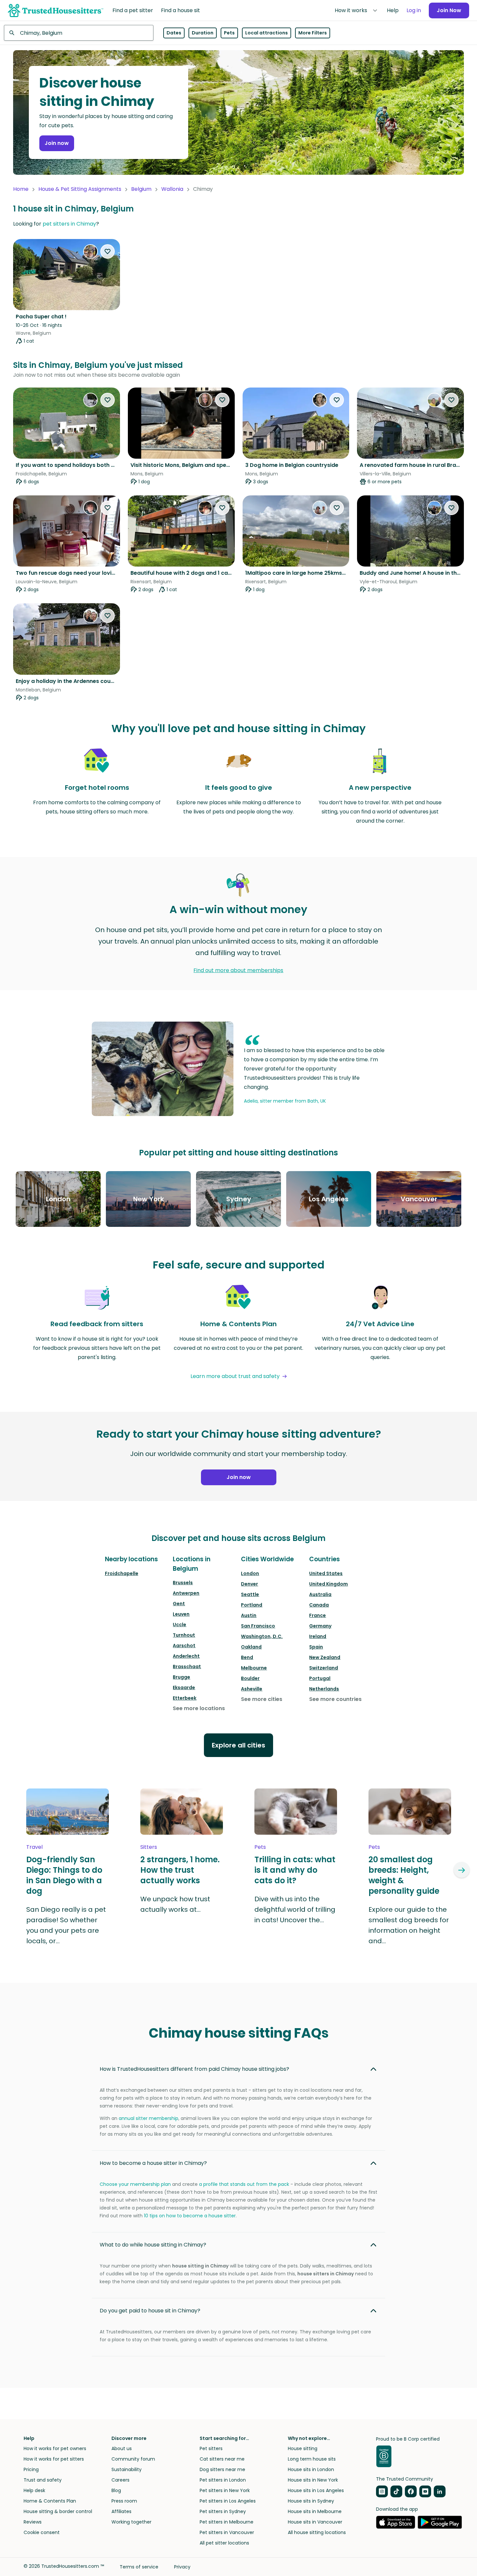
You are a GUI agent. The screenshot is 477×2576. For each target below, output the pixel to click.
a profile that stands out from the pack (244, 2184)
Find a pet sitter (133, 10)
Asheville (252, 1689)
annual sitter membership (149, 2118)
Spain (316, 1647)
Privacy (182, 2567)
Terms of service (139, 2567)
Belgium (141, 189)
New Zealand (325, 1657)
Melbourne (254, 1668)
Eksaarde (184, 1687)
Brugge (181, 1677)
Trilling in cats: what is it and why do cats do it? (295, 1870)
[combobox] (79, 33)
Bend (247, 1657)
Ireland (318, 1636)
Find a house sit (180, 10)
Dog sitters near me (222, 2469)
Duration (203, 33)
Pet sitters (211, 2448)
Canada (319, 1605)
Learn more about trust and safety (235, 1376)
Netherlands (324, 1689)
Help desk (34, 2490)
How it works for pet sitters (54, 2459)
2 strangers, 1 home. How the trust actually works (180, 1870)
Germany (320, 1626)
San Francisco (258, 1626)
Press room (124, 2501)
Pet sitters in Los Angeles (228, 2501)
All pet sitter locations (224, 2543)
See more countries (335, 1699)
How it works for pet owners (55, 2448)
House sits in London (311, 2469)
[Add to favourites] (108, 251)
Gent (179, 1604)
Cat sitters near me (222, 2459)
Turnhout (184, 1635)
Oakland (251, 1647)
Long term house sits (312, 2459)
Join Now (449, 10)
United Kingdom (328, 1584)
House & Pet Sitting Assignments (80, 189)
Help (393, 10)
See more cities (262, 1699)
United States (326, 1573)
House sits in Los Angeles (316, 2490)
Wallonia (172, 189)
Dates (174, 33)
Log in (414, 10)
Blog (116, 2490)
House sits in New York (313, 2480)
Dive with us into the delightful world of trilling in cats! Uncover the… (295, 1909)
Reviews (33, 2522)
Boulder (250, 1678)
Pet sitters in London (223, 2480)
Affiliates (121, 2511)
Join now (57, 143)
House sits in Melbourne (315, 2511)
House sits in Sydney (311, 2501)
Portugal (320, 1678)
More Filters (313, 33)
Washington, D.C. (262, 1636)
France (318, 1615)
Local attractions (267, 33)
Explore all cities (238, 1745)
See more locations (199, 1708)
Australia (320, 1594)
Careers (120, 2480)
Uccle (179, 1625)
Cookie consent (42, 2532)
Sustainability (127, 2469)
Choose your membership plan (135, 2184)
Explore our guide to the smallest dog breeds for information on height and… (409, 1925)
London (250, 1573)
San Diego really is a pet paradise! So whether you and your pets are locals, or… (66, 1925)
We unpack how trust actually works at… (175, 1904)
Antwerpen (186, 1593)
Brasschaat (187, 1667)
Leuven (181, 1614)
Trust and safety (43, 2480)
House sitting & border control (58, 2511)
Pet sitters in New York (225, 2490)
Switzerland (324, 1668)
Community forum (133, 2459)
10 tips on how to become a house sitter (190, 2216)
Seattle (250, 1594)
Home (21, 189)
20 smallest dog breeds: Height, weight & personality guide (404, 1875)
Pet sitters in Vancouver (227, 2532)
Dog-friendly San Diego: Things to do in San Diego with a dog (64, 1875)
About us (122, 2448)
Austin (249, 1615)
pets (260, 1847)
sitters (149, 1847)
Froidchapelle (122, 1573)
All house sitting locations (317, 2532)
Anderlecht (186, 1656)
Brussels (183, 1583)
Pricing (31, 2469)
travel (34, 1847)
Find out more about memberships (238, 970)
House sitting (303, 2448)
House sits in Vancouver (315, 2522)
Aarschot (184, 1646)
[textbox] (79, 33)
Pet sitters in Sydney (223, 2511)
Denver (249, 1584)
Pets (229, 33)
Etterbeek (185, 1698)
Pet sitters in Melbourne (227, 2522)
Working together (131, 2522)
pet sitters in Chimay (69, 224)
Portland (252, 1605)
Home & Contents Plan (50, 2501)
